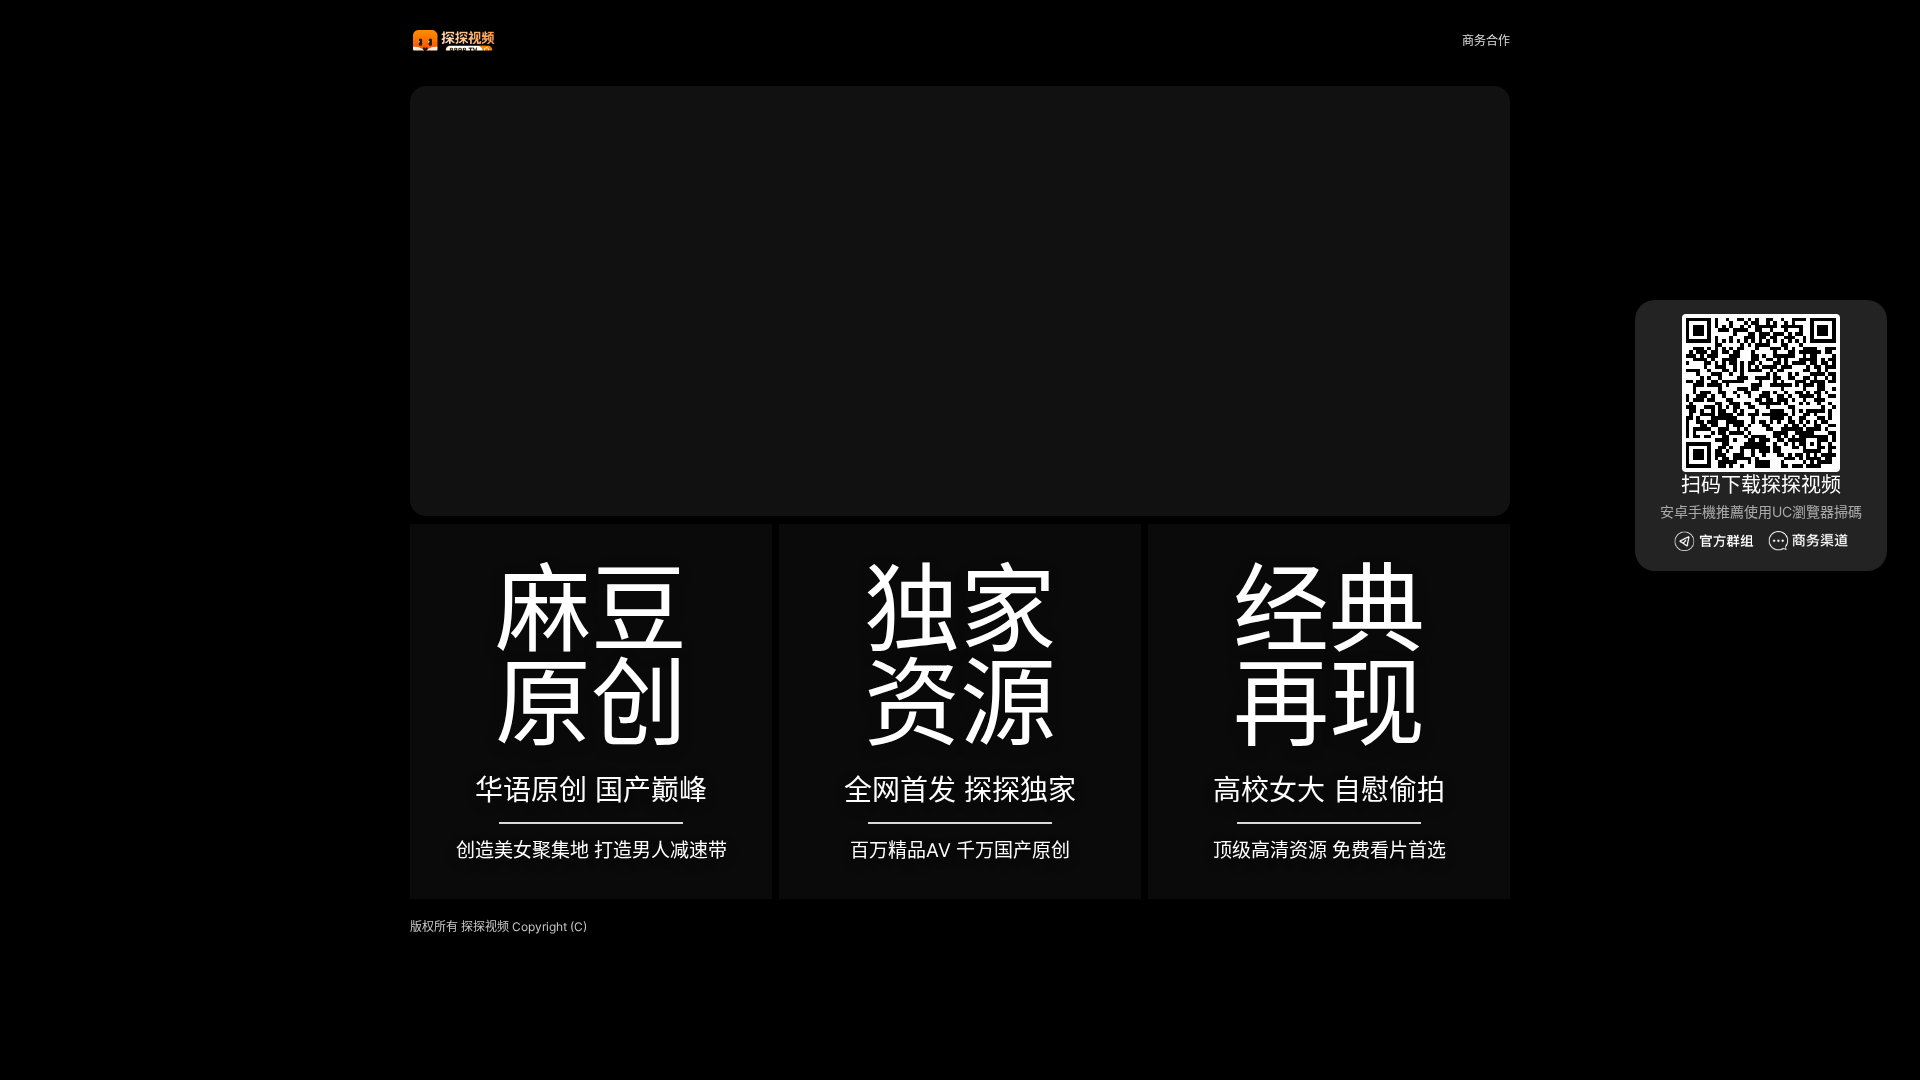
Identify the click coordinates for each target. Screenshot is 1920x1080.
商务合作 (1486, 40)
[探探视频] (455, 41)
